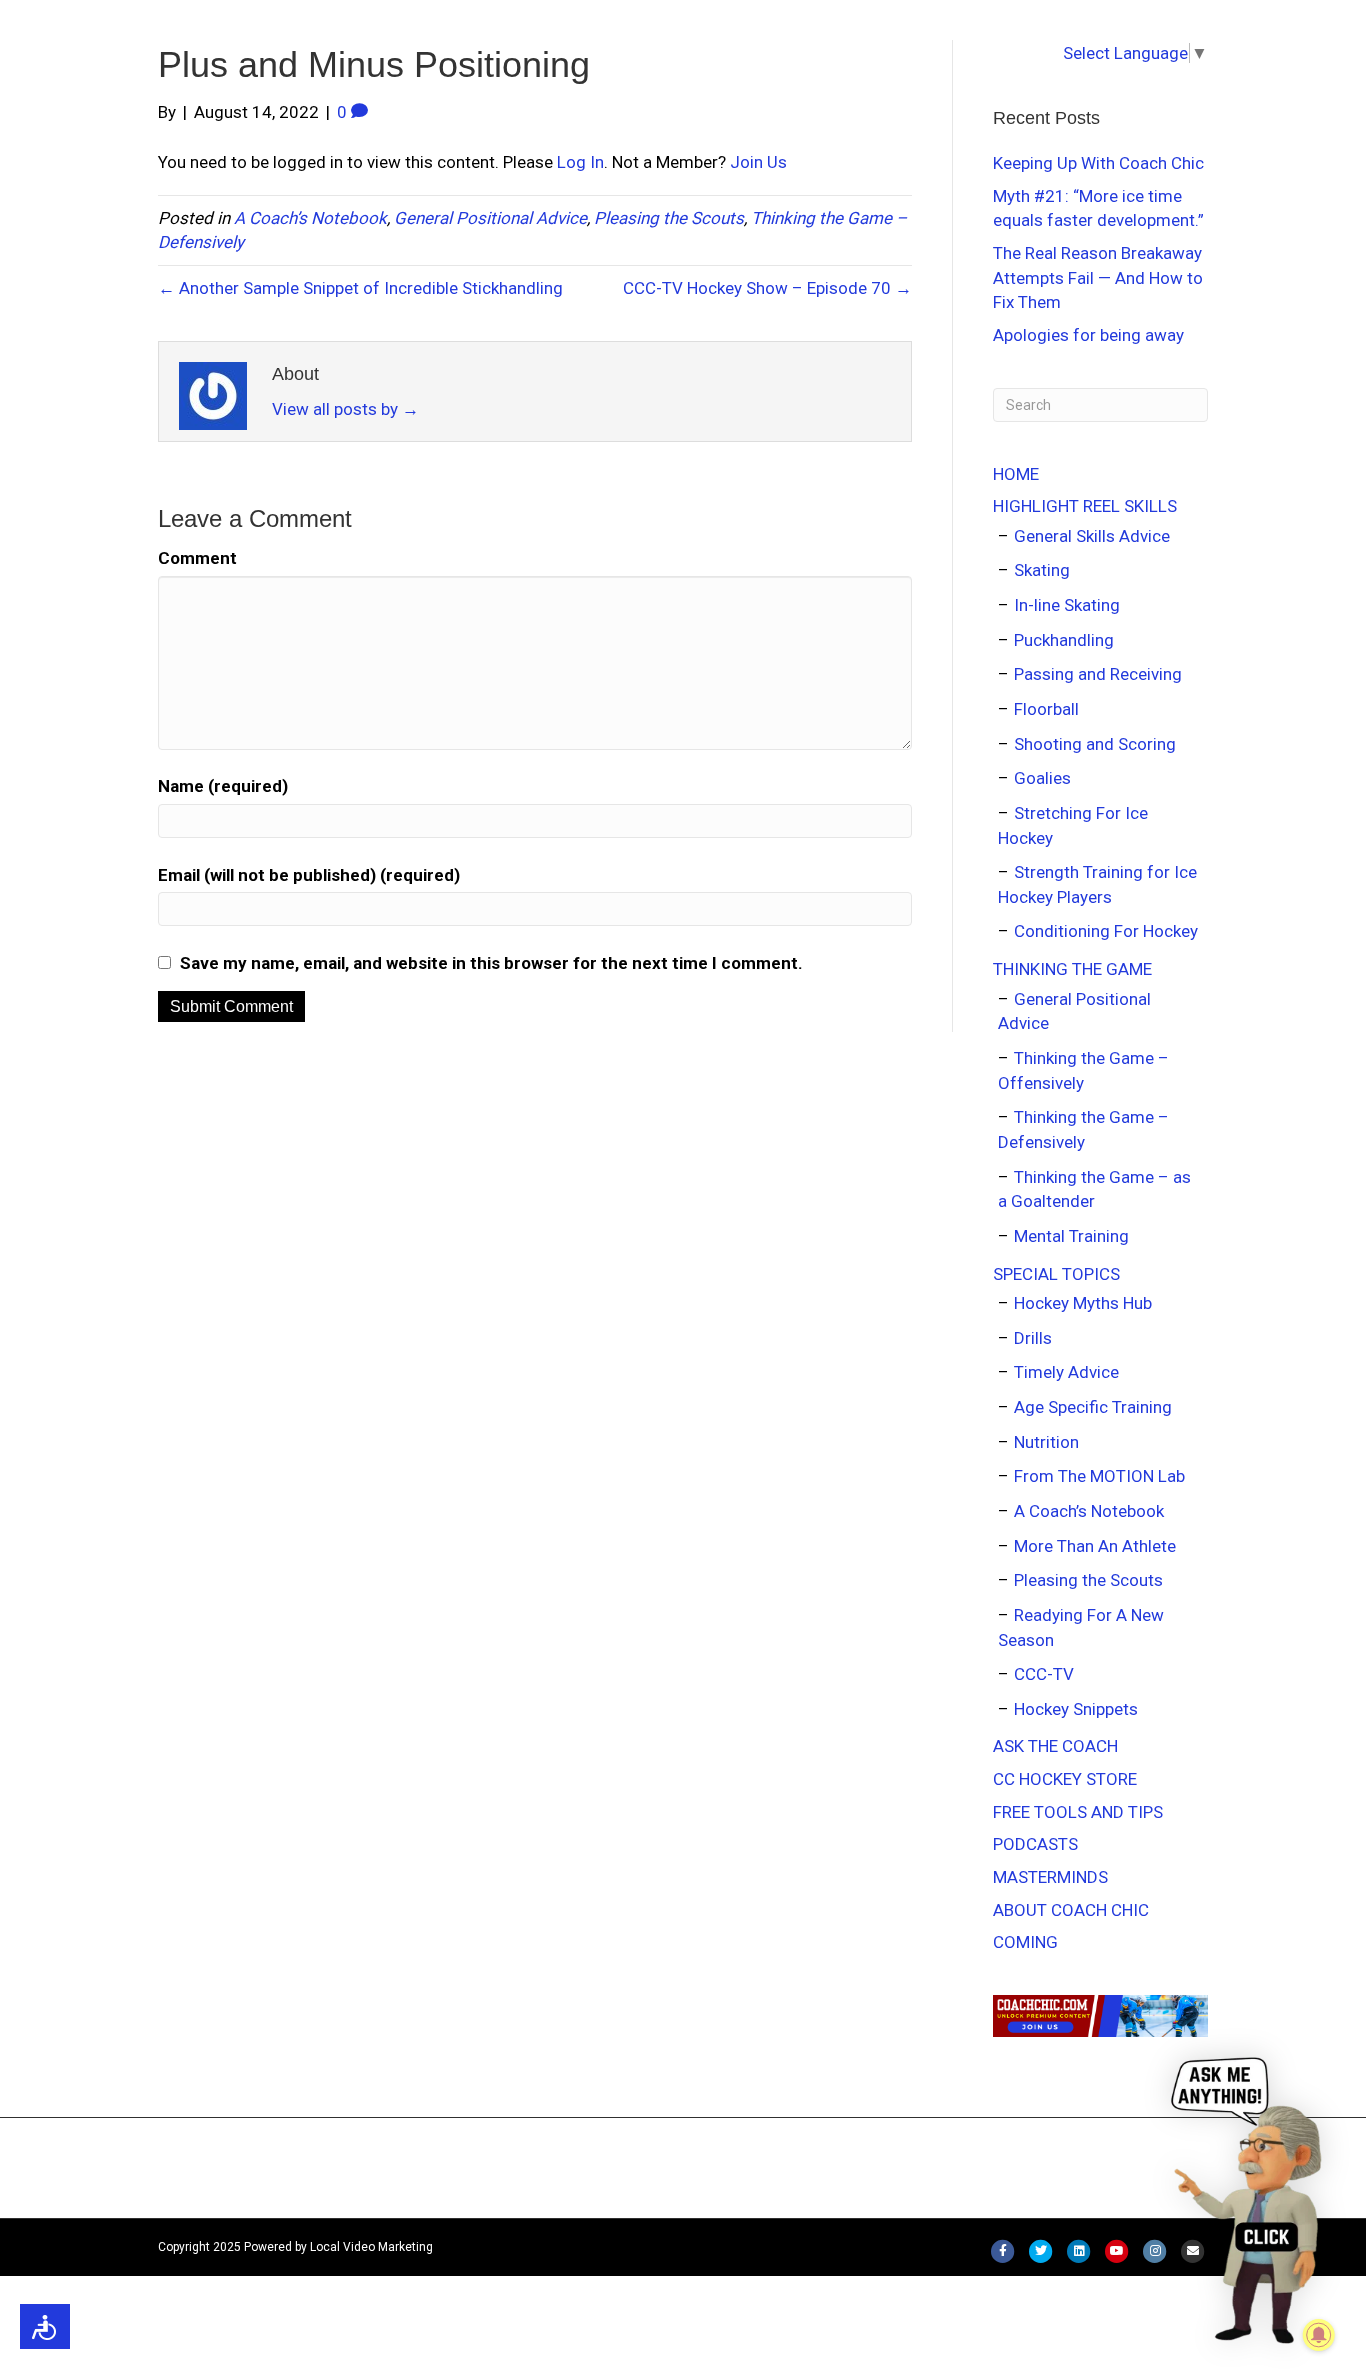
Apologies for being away (1088, 335)
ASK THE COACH (1055, 1746)
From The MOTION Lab (1099, 1476)
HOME (1016, 474)
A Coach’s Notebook (310, 218)
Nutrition (1046, 1442)
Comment (197, 558)
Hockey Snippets (1076, 1709)
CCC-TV (1044, 1674)
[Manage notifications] (1319, 2335)
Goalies (1042, 778)
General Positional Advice (490, 218)
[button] (1251, 2199)
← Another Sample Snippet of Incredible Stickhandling (360, 288)
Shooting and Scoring (1095, 744)
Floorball (1046, 709)
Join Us (758, 162)
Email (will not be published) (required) (309, 875)
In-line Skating (1067, 605)
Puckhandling (1064, 640)
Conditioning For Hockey (1106, 931)
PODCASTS (1035, 1844)
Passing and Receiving (1098, 674)
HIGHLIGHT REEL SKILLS (1085, 506)
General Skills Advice (1092, 536)
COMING (1025, 1942)
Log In (580, 162)
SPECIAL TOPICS (1056, 1274)
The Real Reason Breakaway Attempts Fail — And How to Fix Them (1098, 277)
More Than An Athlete (1095, 1546)
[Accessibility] (45, 2326)
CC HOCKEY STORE (1065, 1779)
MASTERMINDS (1050, 1877)
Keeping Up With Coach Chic (1098, 163)
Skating (1042, 570)
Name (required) (223, 786)
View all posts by (345, 409)
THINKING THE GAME (1072, 969)
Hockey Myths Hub (1083, 1303)
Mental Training (1071, 1236)
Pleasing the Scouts (669, 218)
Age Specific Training (1093, 1407)
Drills (1033, 1338)
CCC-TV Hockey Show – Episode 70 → (767, 288)
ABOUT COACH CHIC (1071, 1910)
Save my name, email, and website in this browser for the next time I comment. (491, 963)
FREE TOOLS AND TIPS (1078, 1812)
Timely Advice (1066, 1372)
